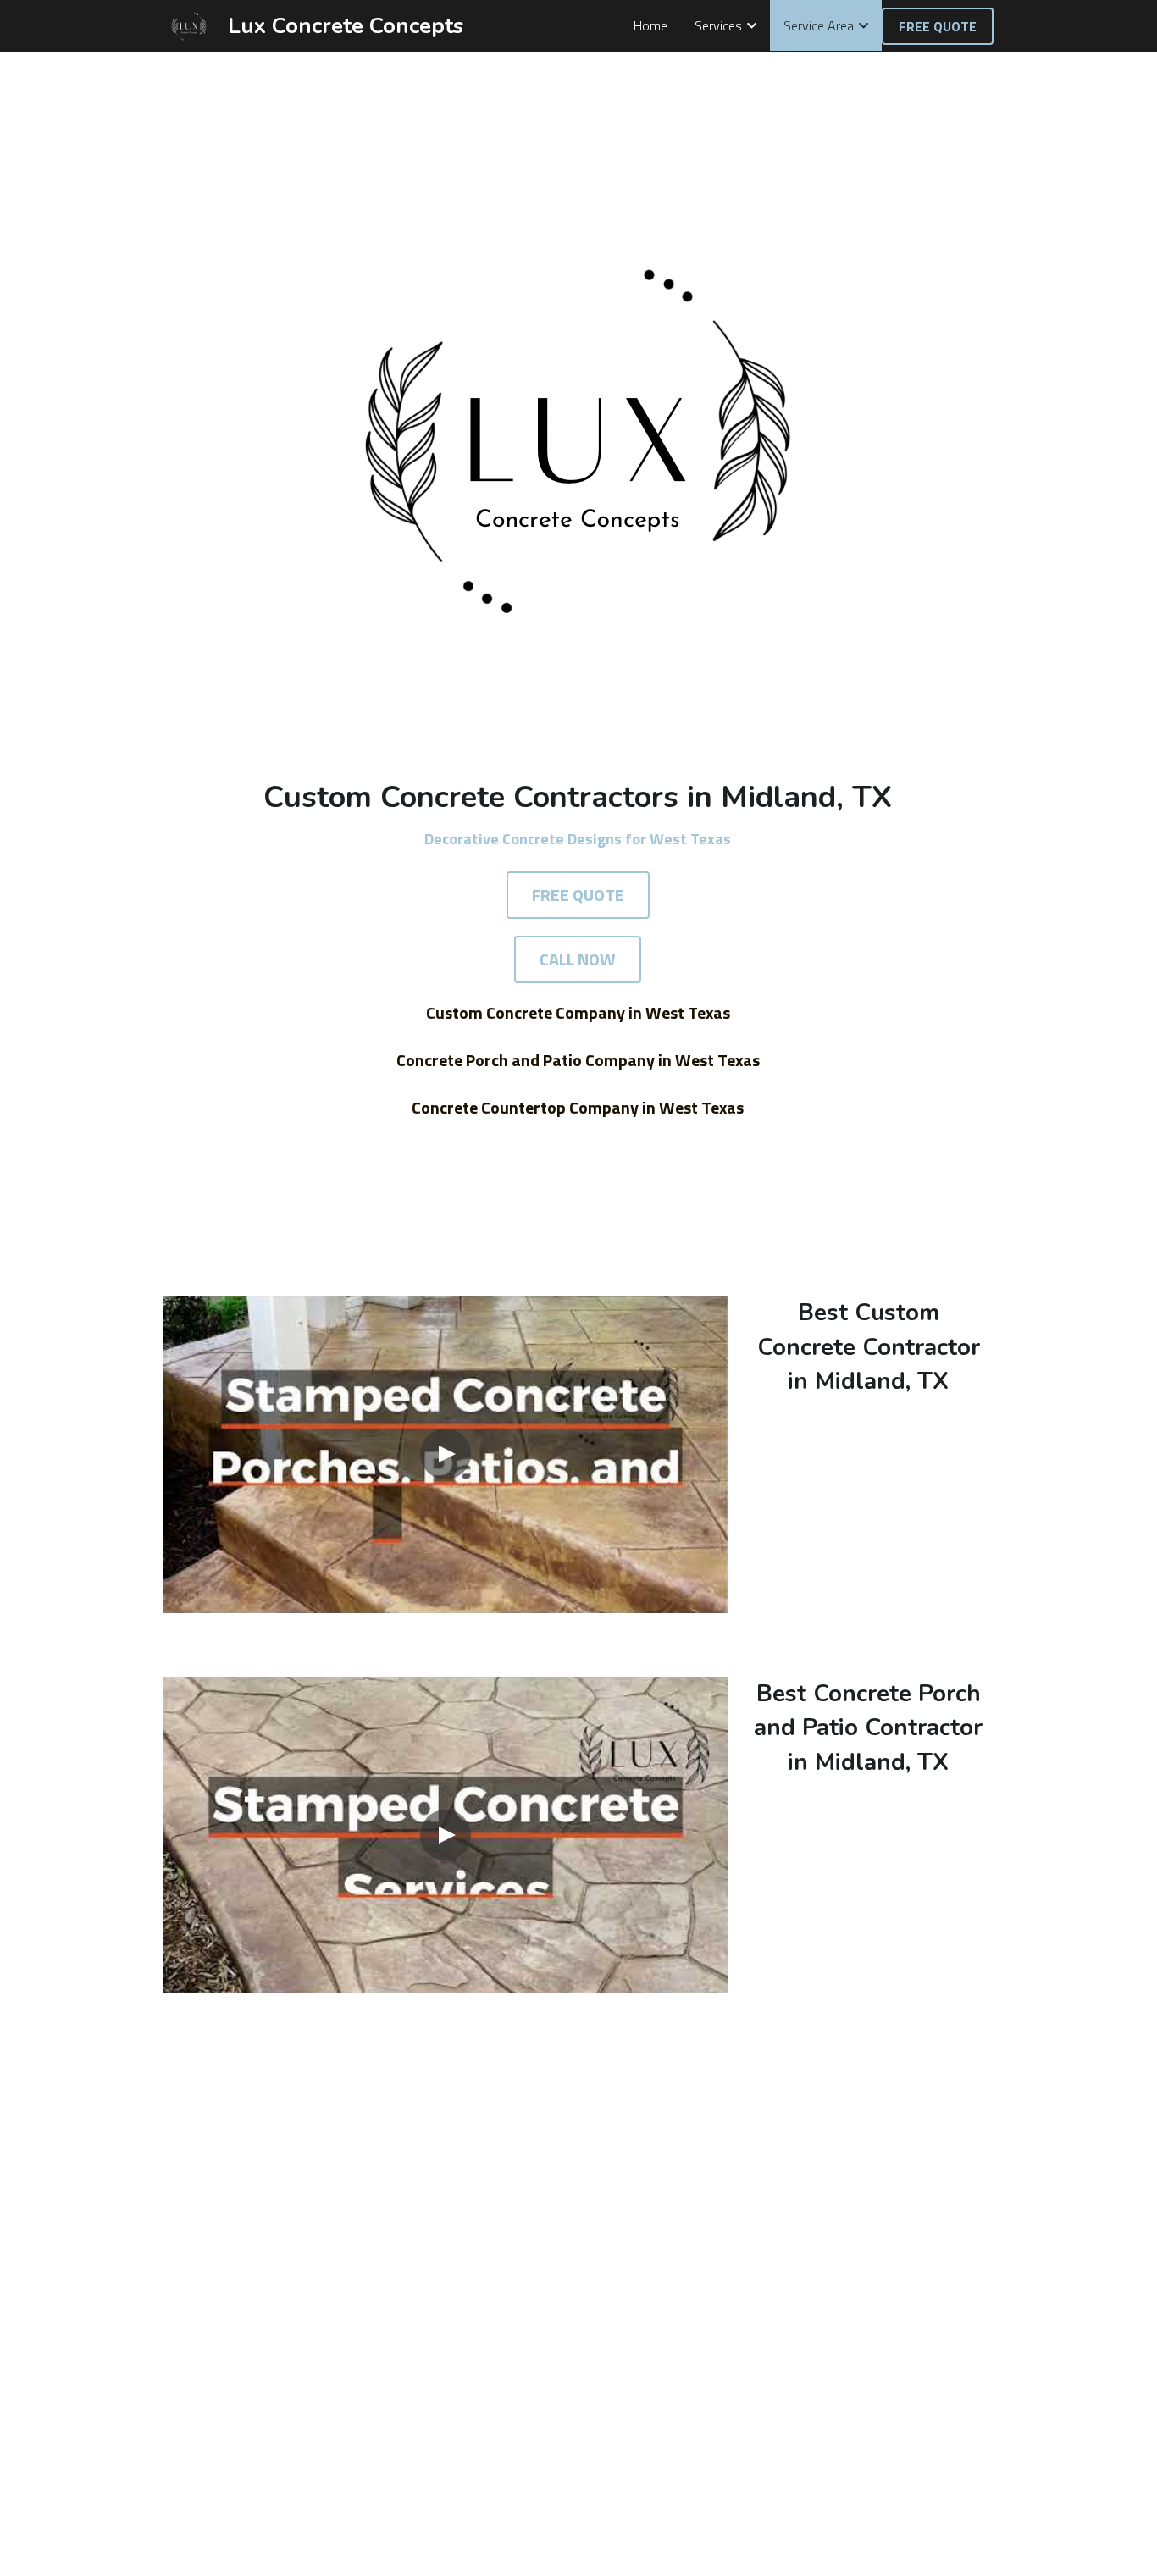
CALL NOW (578, 959)
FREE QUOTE (938, 26)
